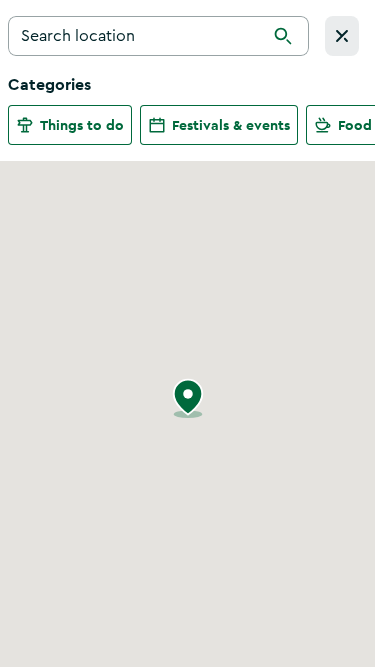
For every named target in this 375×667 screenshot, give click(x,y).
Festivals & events (231, 125)
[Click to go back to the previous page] (342, 36)
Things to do (82, 125)
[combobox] (158, 36)
